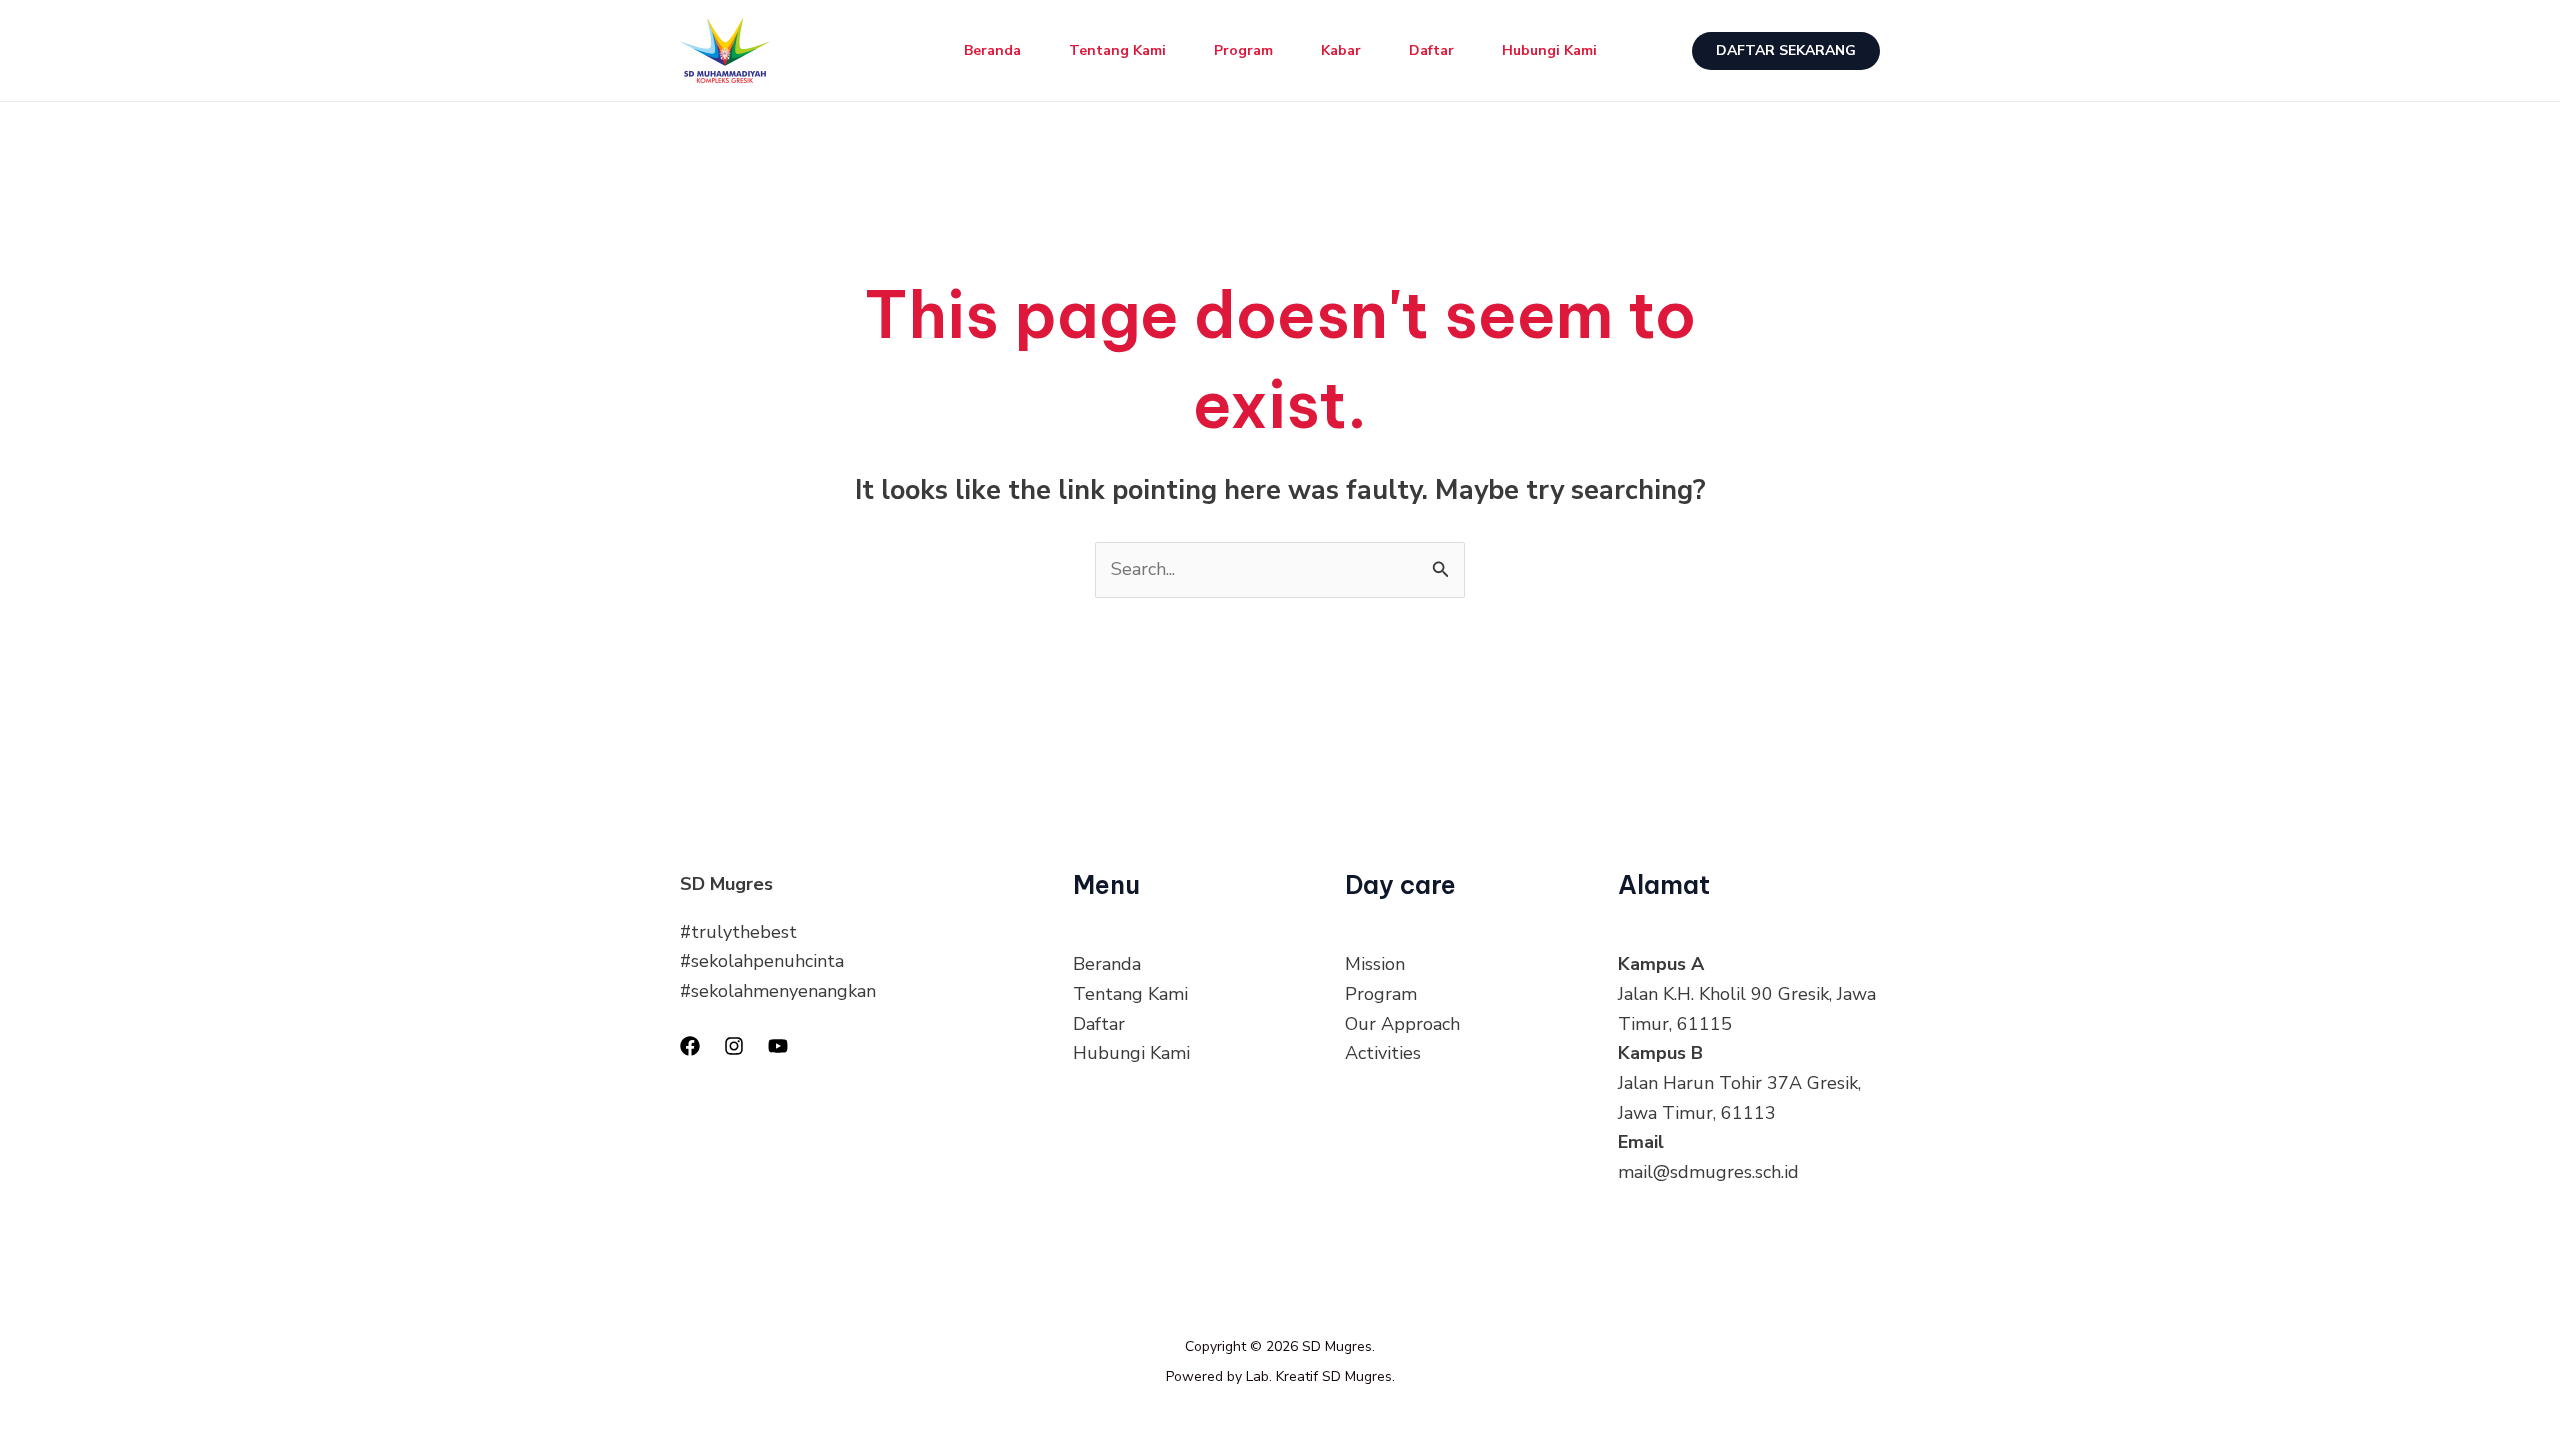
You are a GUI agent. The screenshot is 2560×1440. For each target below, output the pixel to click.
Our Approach (1402, 1024)
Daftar (1431, 50)
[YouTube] (778, 1046)
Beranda (992, 50)
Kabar (1341, 50)
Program (1243, 50)
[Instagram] (734, 1046)
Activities (1383, 1053)
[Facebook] (690, 1046)
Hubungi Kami (1549, 50)
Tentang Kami (1117, 50)
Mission (1375, 964)
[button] (1786, 51)
